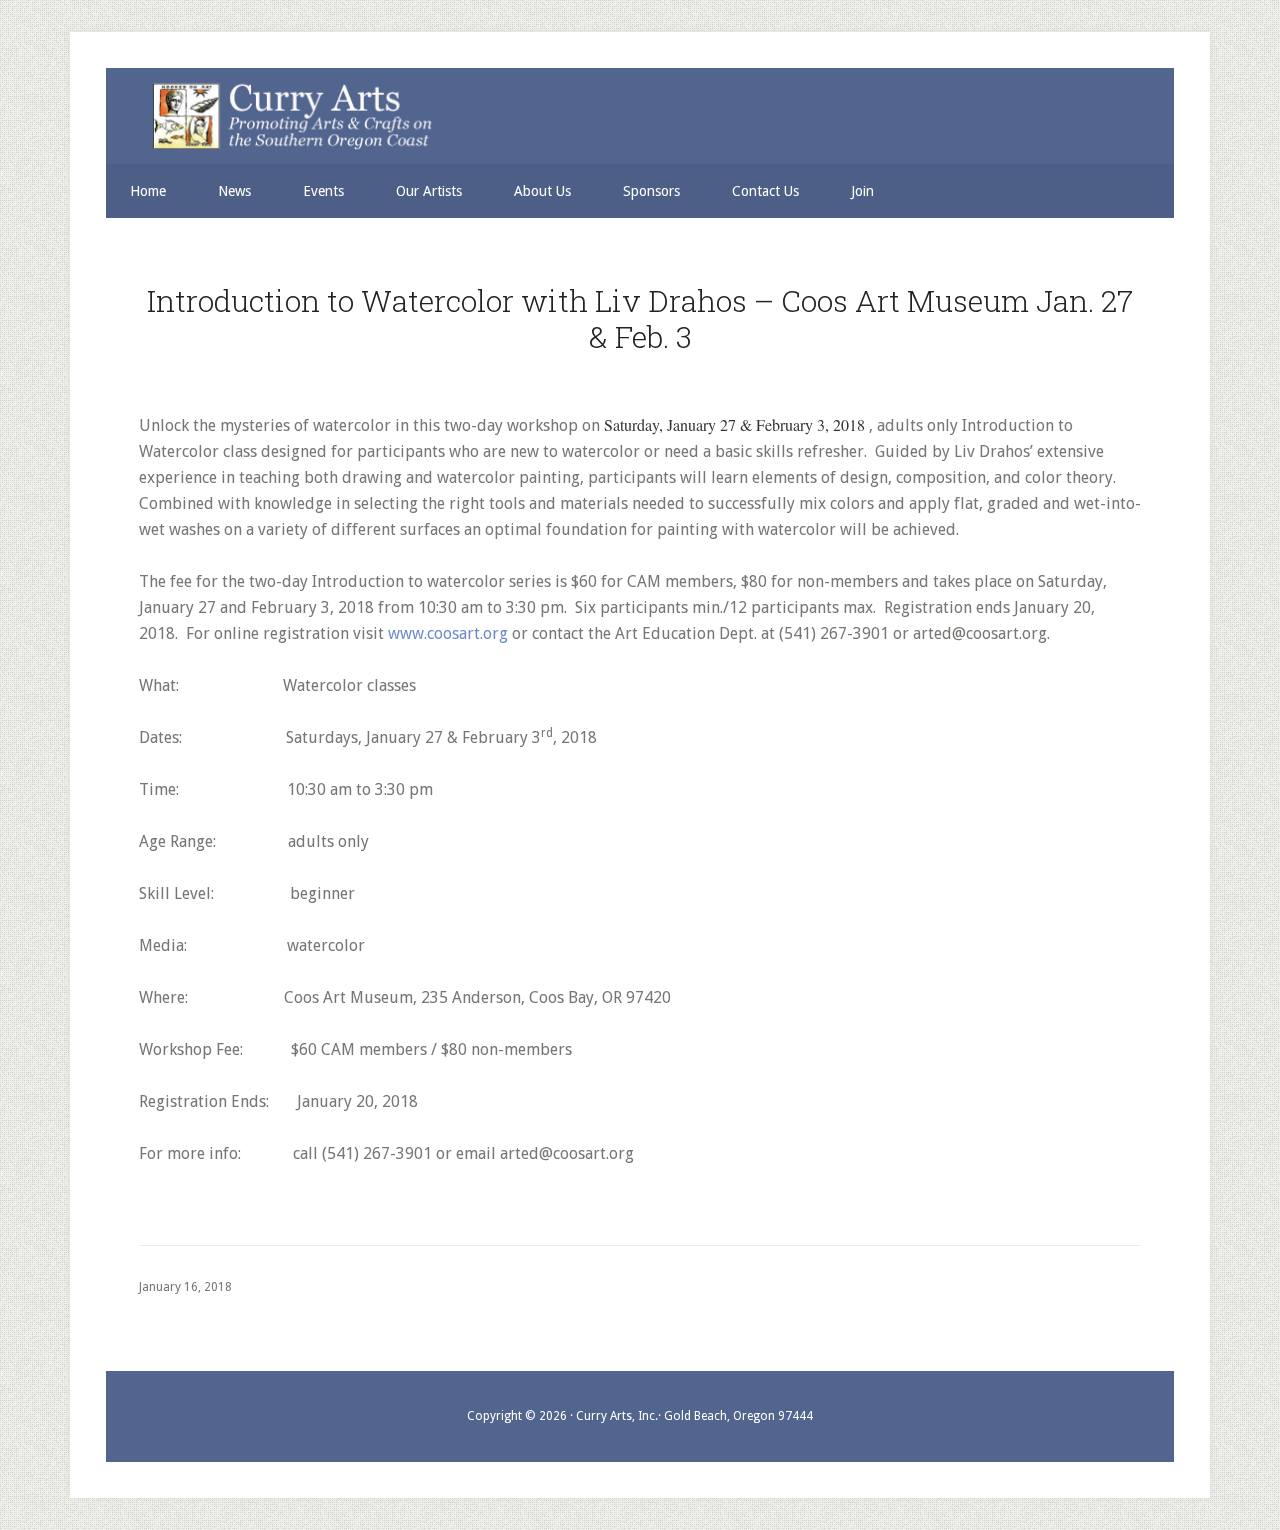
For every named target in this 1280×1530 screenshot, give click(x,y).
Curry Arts (628, 117)
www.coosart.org (448, 633)
